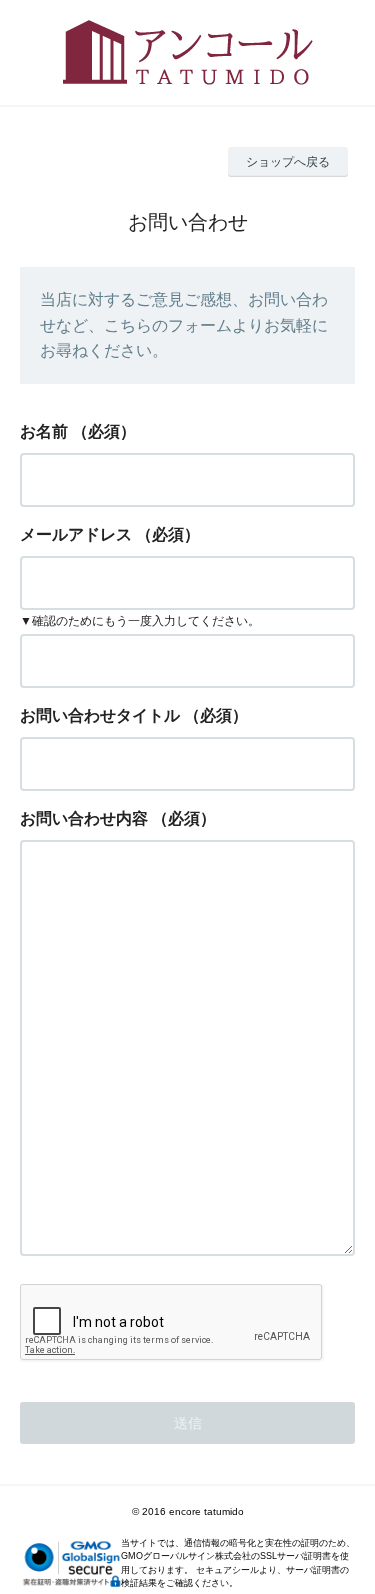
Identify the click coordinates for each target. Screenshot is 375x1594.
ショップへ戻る (288, 162)
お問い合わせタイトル (100, 715)
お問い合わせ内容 (84, 818)
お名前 (44, 431)
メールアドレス (76, 534)
